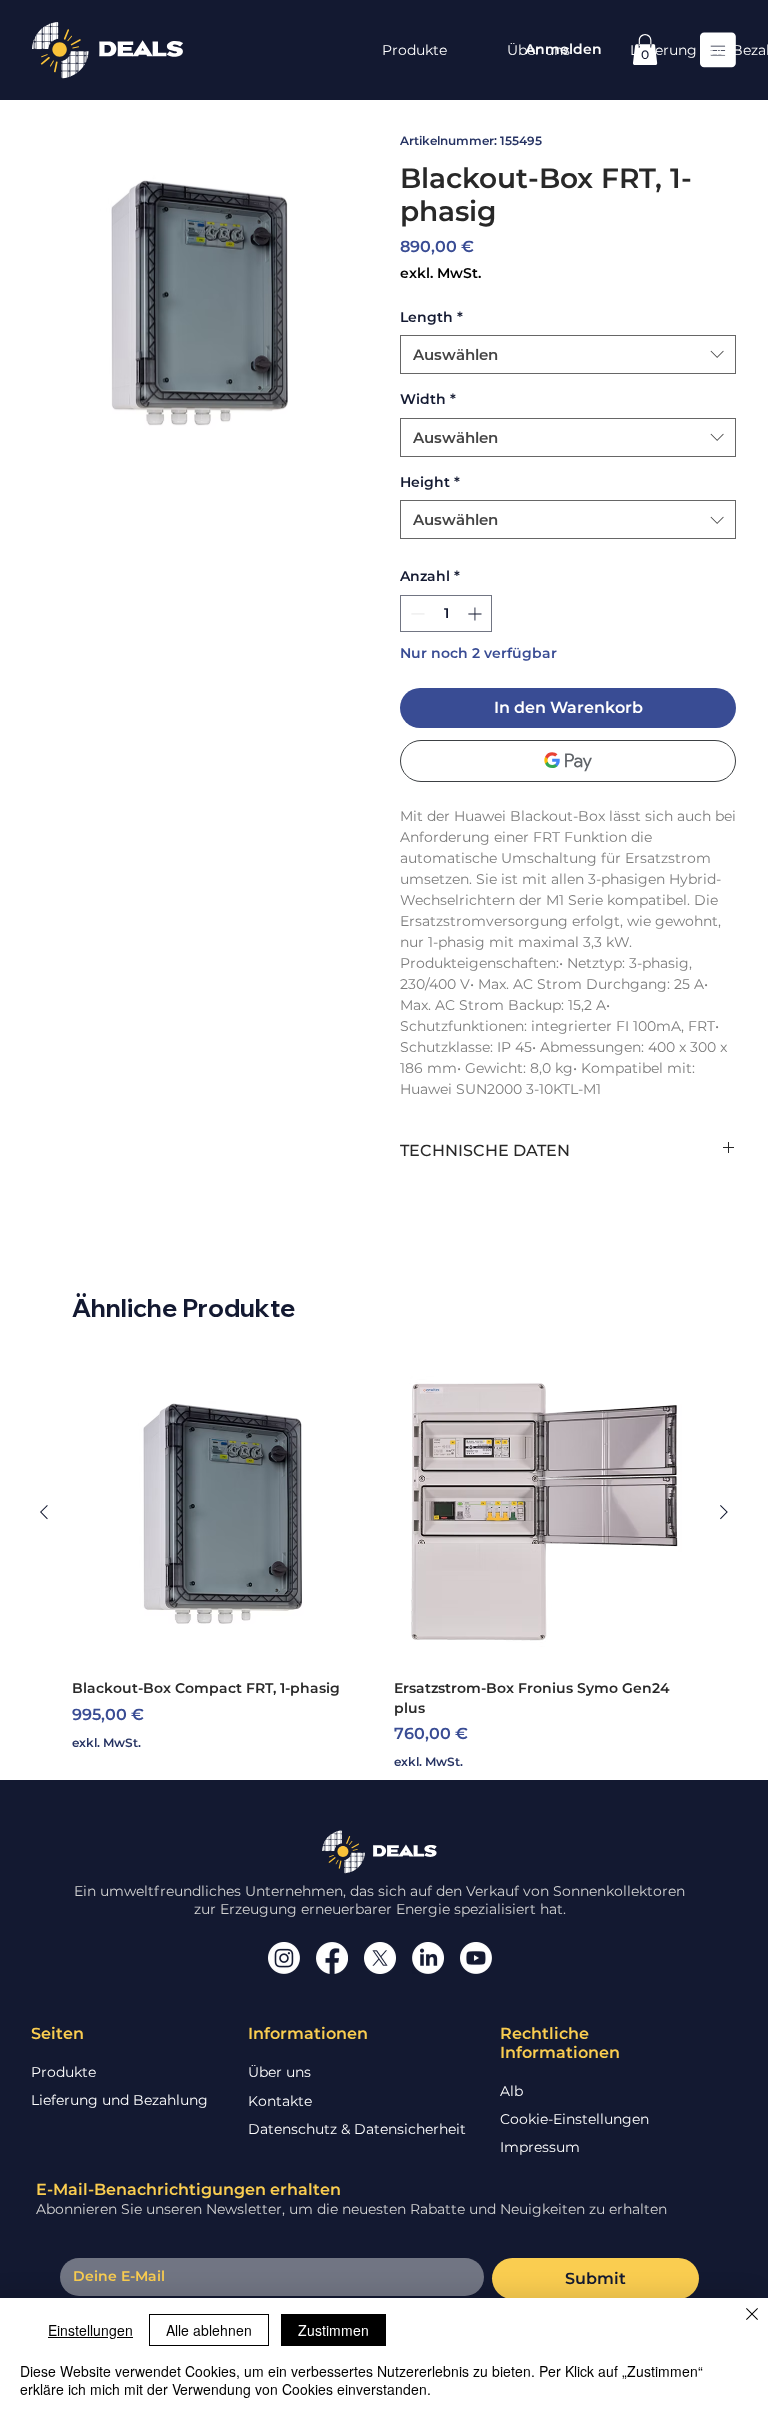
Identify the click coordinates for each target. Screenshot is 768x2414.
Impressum (540, 2147)
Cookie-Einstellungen (574, 2119)
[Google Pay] (568, 761)
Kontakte (280, 2101)
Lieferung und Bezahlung (119, 2100)
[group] (384, 1566)
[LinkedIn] (428, 1958)
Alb (511, 2091)
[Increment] (476, 613)
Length (431, 317)
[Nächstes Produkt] (724, 1512)
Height (430, 482)
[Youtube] (476, 1958)
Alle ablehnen (209, 2330)
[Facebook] (332, 1958)
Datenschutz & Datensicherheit (357, 2129)
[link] (645, 49)
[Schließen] (752, 2315)
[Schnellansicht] (223, 1512)
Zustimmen (333, 2330)
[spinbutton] (446, 613)
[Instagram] (284, 1958)
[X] (380, 1958)
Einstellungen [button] (90, 2330)
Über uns (279, 2072)
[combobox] (568, 354)
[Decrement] (415, 613)
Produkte (63, 2072)
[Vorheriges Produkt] (44, 1512)
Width (428, 399)
